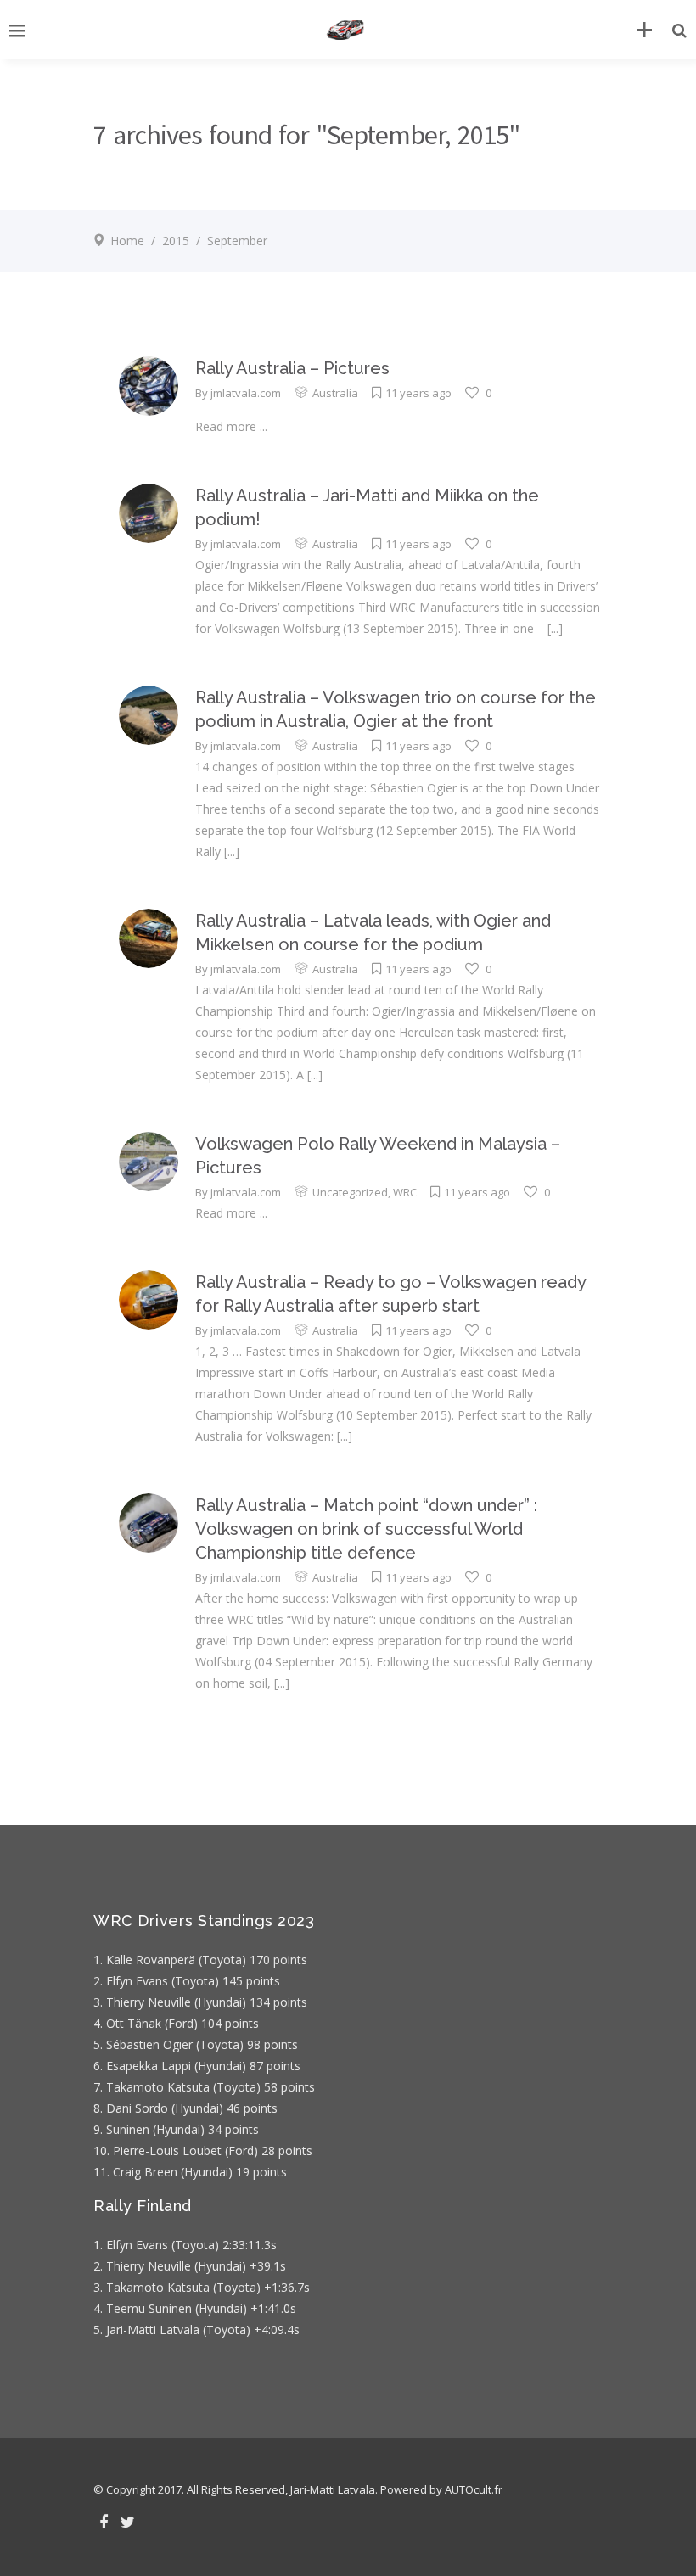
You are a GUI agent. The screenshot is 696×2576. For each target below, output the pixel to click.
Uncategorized (350, 1192)
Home (127, 241)
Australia (335, 393)
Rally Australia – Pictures (292, 368)
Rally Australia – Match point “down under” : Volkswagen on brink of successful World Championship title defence (366, 1529)
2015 (176, 241)
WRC (405, 1192)
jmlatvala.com (246, 393)
